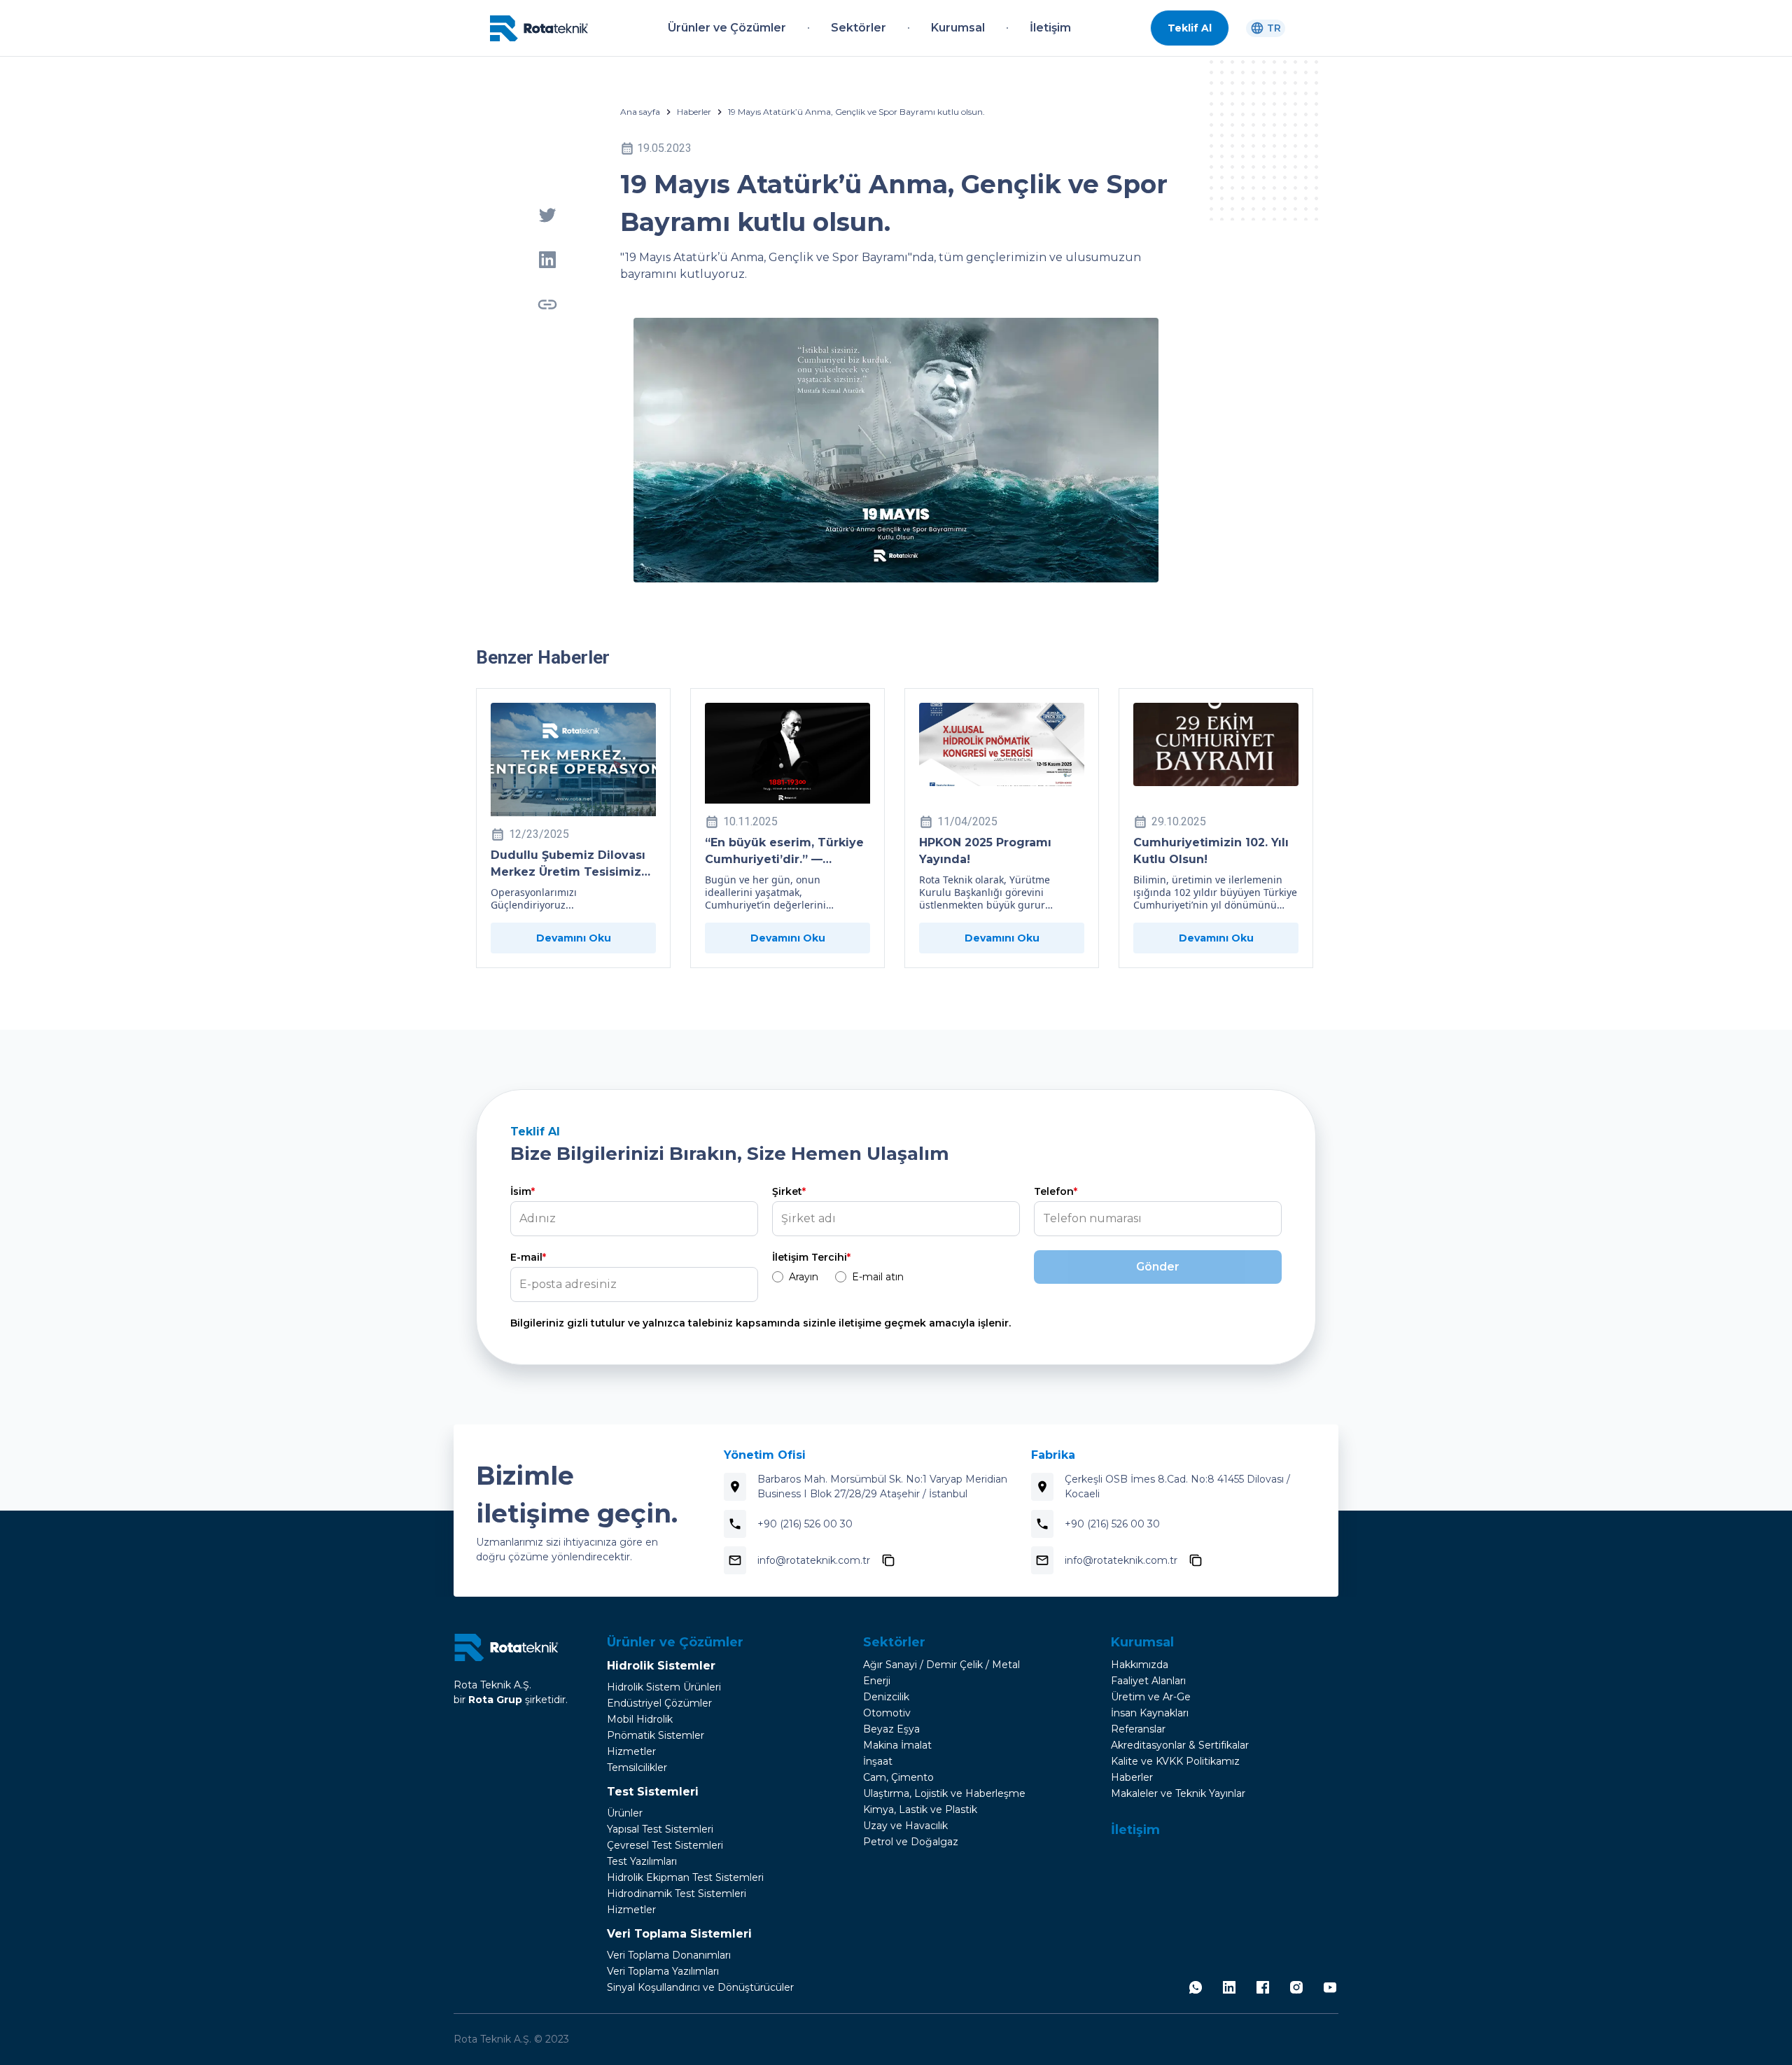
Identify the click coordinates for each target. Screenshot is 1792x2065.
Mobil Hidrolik (640, 1719)
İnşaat (878, 1761)
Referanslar (1138, 1729)
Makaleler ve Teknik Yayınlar (1178, 1793)
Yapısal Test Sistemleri (660, 1829)
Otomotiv (887, 1713)
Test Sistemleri (653, 1792)
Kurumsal (1142, 1642)
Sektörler (894, 1642)
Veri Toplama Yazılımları (663, 1971)
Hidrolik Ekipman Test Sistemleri (685, 1877)
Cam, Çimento (898, 1777)
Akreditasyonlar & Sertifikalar (1180, 1745)
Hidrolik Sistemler (661, 1666)
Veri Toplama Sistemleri (679, 1934)
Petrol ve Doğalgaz (911, 1842)
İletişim (1135, 1830)
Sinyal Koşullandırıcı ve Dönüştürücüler (700, 1987)
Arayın (804, 1277)
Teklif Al (1190, 28)
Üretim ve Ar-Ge (1151, 1697)
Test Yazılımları (642, 1861)
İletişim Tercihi (811, 1257)
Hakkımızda (1140, 1665)
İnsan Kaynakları (1150, 1713)
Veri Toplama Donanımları (669, 1955)
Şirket (789, 1191)
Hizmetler (631, 1751)
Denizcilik (886, 1697)
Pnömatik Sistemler (656, 1735)
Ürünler (625, 1813)
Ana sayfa (640, 112)
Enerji (877, 1681)
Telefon (1056, 1191)
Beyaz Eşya (891, 1729)
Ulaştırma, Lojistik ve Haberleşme (944, 1793)
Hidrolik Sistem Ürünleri (664, 1687)
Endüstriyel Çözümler (659, 1703)
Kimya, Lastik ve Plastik (920, 1809)
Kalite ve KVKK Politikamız (1175, 1761)
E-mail (528, 1257)
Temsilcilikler (637, 1767)
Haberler (694, 112)
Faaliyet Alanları (1148, 1681)
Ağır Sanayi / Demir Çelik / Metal (941, 1665)
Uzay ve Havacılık (905, 1826)
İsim (523, 1191)
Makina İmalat (897, 1745)
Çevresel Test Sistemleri (665, 1845)
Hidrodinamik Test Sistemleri (677, 1893)
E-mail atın (878, 1277)
